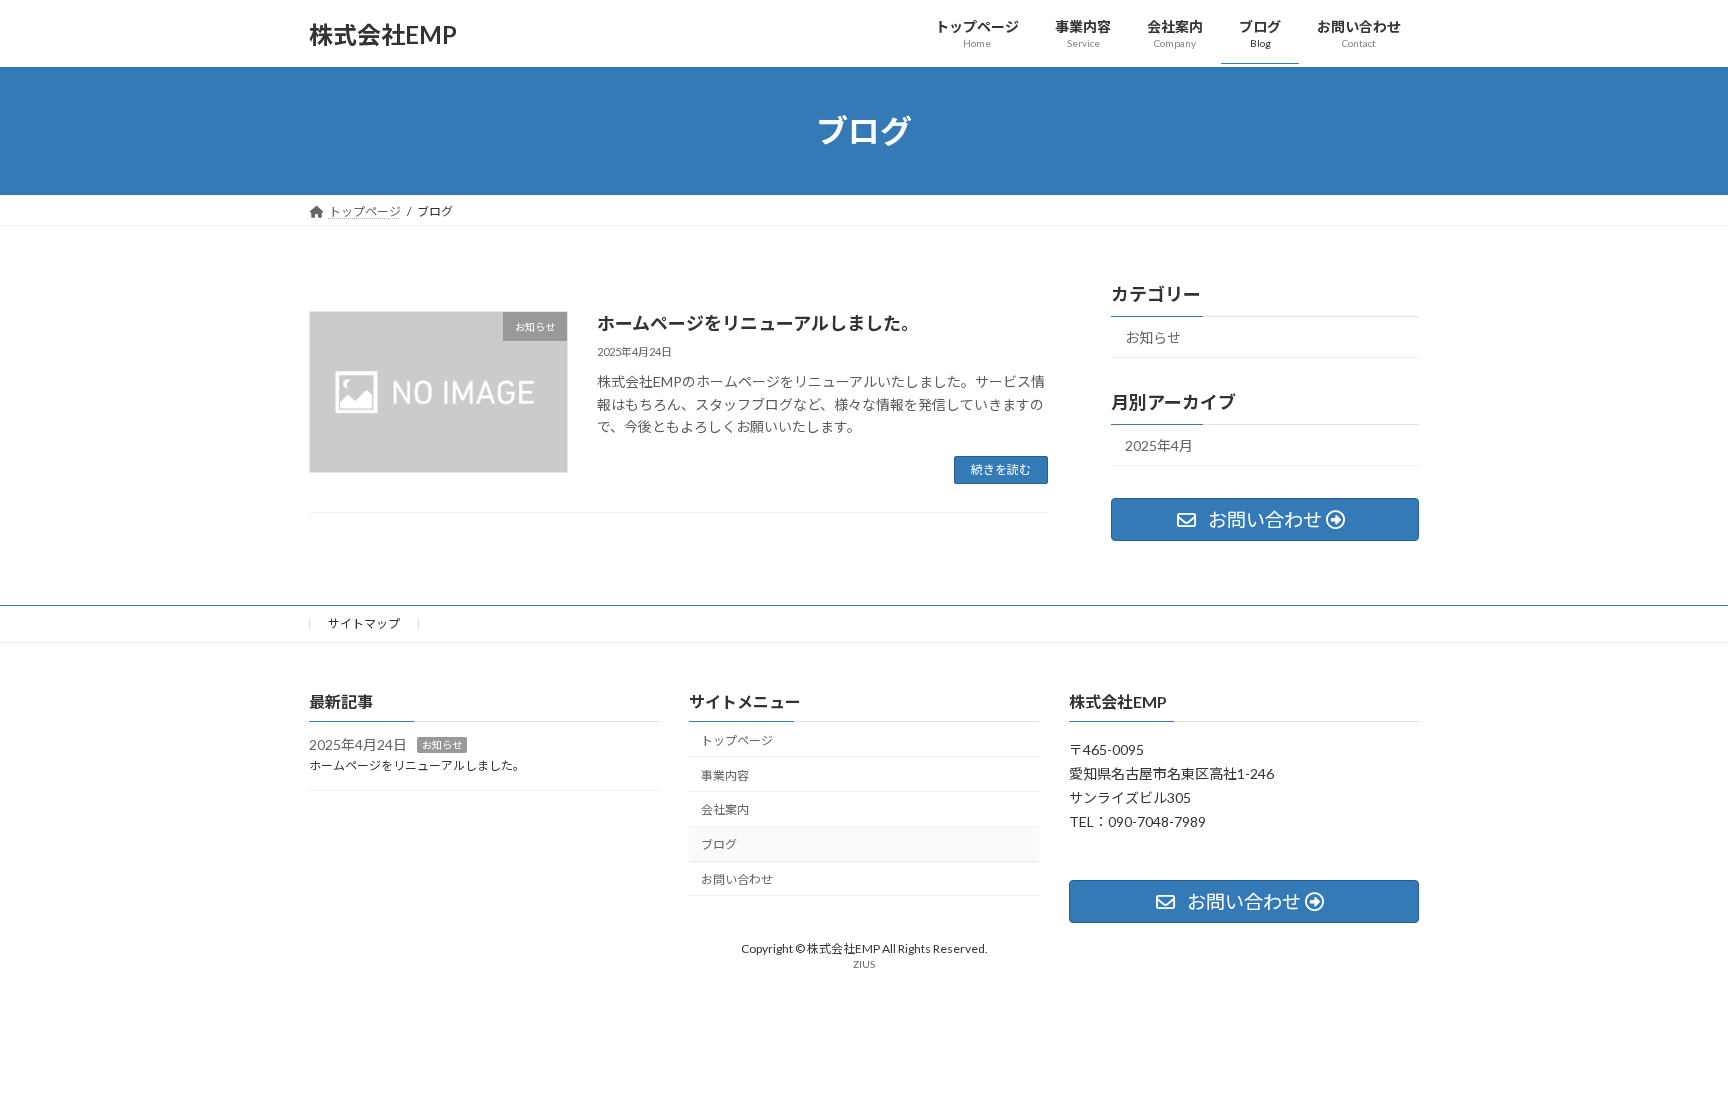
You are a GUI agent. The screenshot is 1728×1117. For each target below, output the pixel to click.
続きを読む (1001, 469)
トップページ (737, 740)
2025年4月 (1159, 445)
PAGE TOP (1669, 1065)
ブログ (719, 845)
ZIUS (864, 965)
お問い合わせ (737, 879)
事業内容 (725, 775)
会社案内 (725, 810)
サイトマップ (364, 623)
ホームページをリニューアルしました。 (758, 323)
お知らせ (1153, 337)
